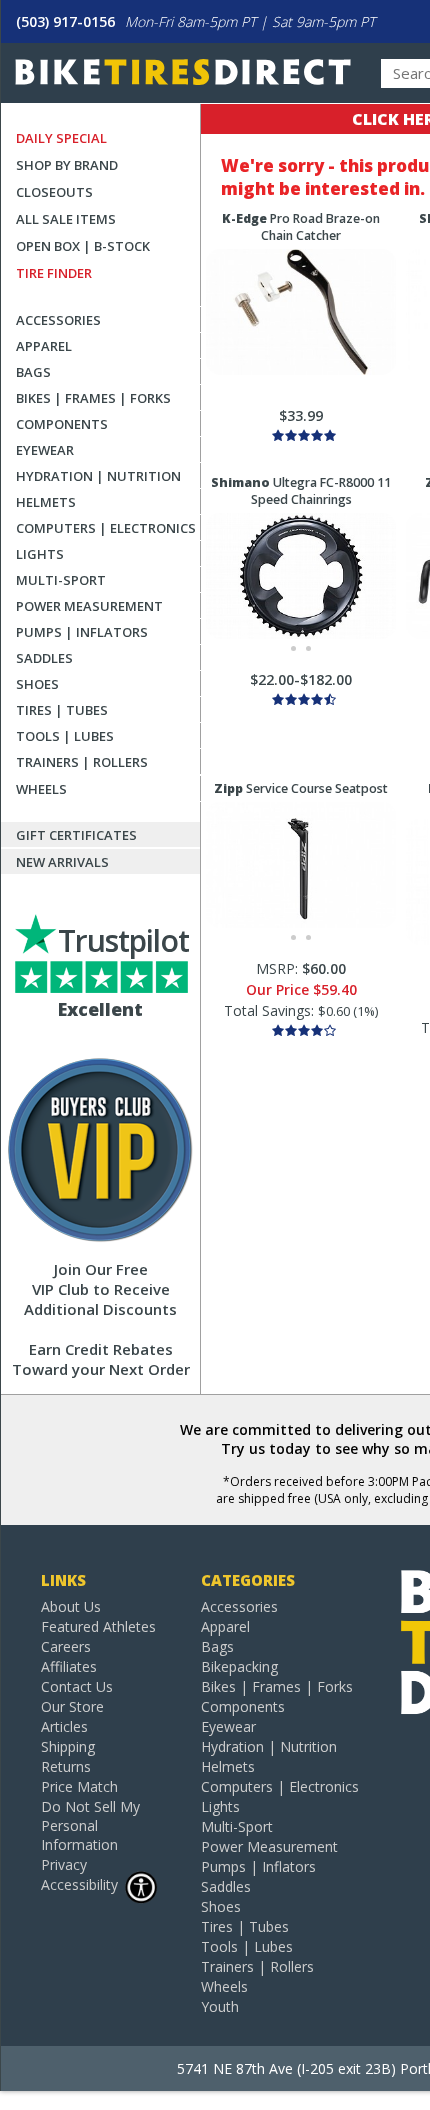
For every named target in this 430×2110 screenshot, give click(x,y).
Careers (66, 1646)
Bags (33, 372)
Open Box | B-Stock (83, 246)
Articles (64, 1726)
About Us (71, 1606)
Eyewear (45, 450)
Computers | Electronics (106, 528)
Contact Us (77, 1686)
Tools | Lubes (65, 736)
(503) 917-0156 (65, 21)
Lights (40, 554)
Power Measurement (89, 606)
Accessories (58, 320)
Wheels (41, 789)
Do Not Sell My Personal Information (90, 1825)
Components (62, 424)
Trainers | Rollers (82, 762)
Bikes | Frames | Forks (93, 398)
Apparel (44, 346)
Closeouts (54, 192)
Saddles (44, 658)
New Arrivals (62, 862)
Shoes (37, 684)
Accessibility (79, 1884)
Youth (220, 2006)
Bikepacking (239, 1666)
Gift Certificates (76, 835)
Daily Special (61, 138)
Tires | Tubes (62, 710)
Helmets (46, 502)
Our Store (72, 1706)
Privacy (64, 1864)
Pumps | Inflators (82, 632)
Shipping (68, 1746)
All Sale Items (66, 219)
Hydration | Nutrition (98, 476)
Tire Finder (54, 273)
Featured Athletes (98, 1626)
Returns (66, 1766)
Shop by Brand (67, 165)
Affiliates (69, 1666)
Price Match (79, 1786)
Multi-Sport (61, 580)
